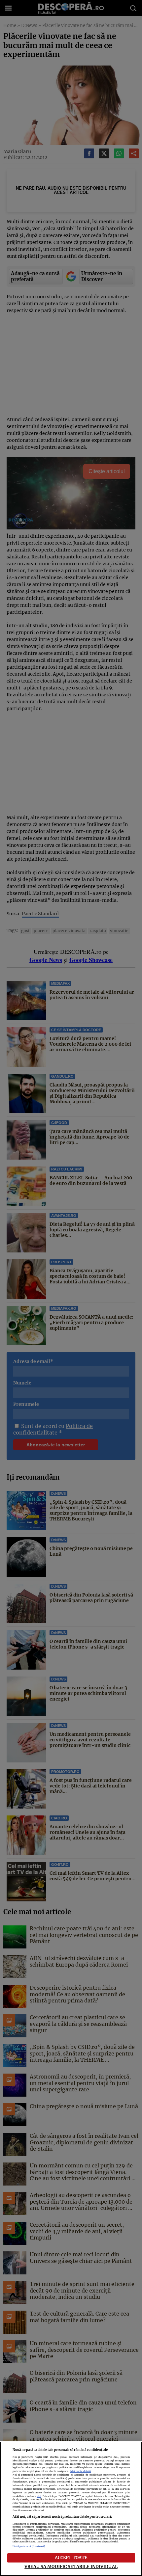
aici (39, 2496)
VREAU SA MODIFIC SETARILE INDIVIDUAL (71, 2566)
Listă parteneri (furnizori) (29, 2546)
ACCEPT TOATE (71, 2558)
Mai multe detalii (81, 2471)
